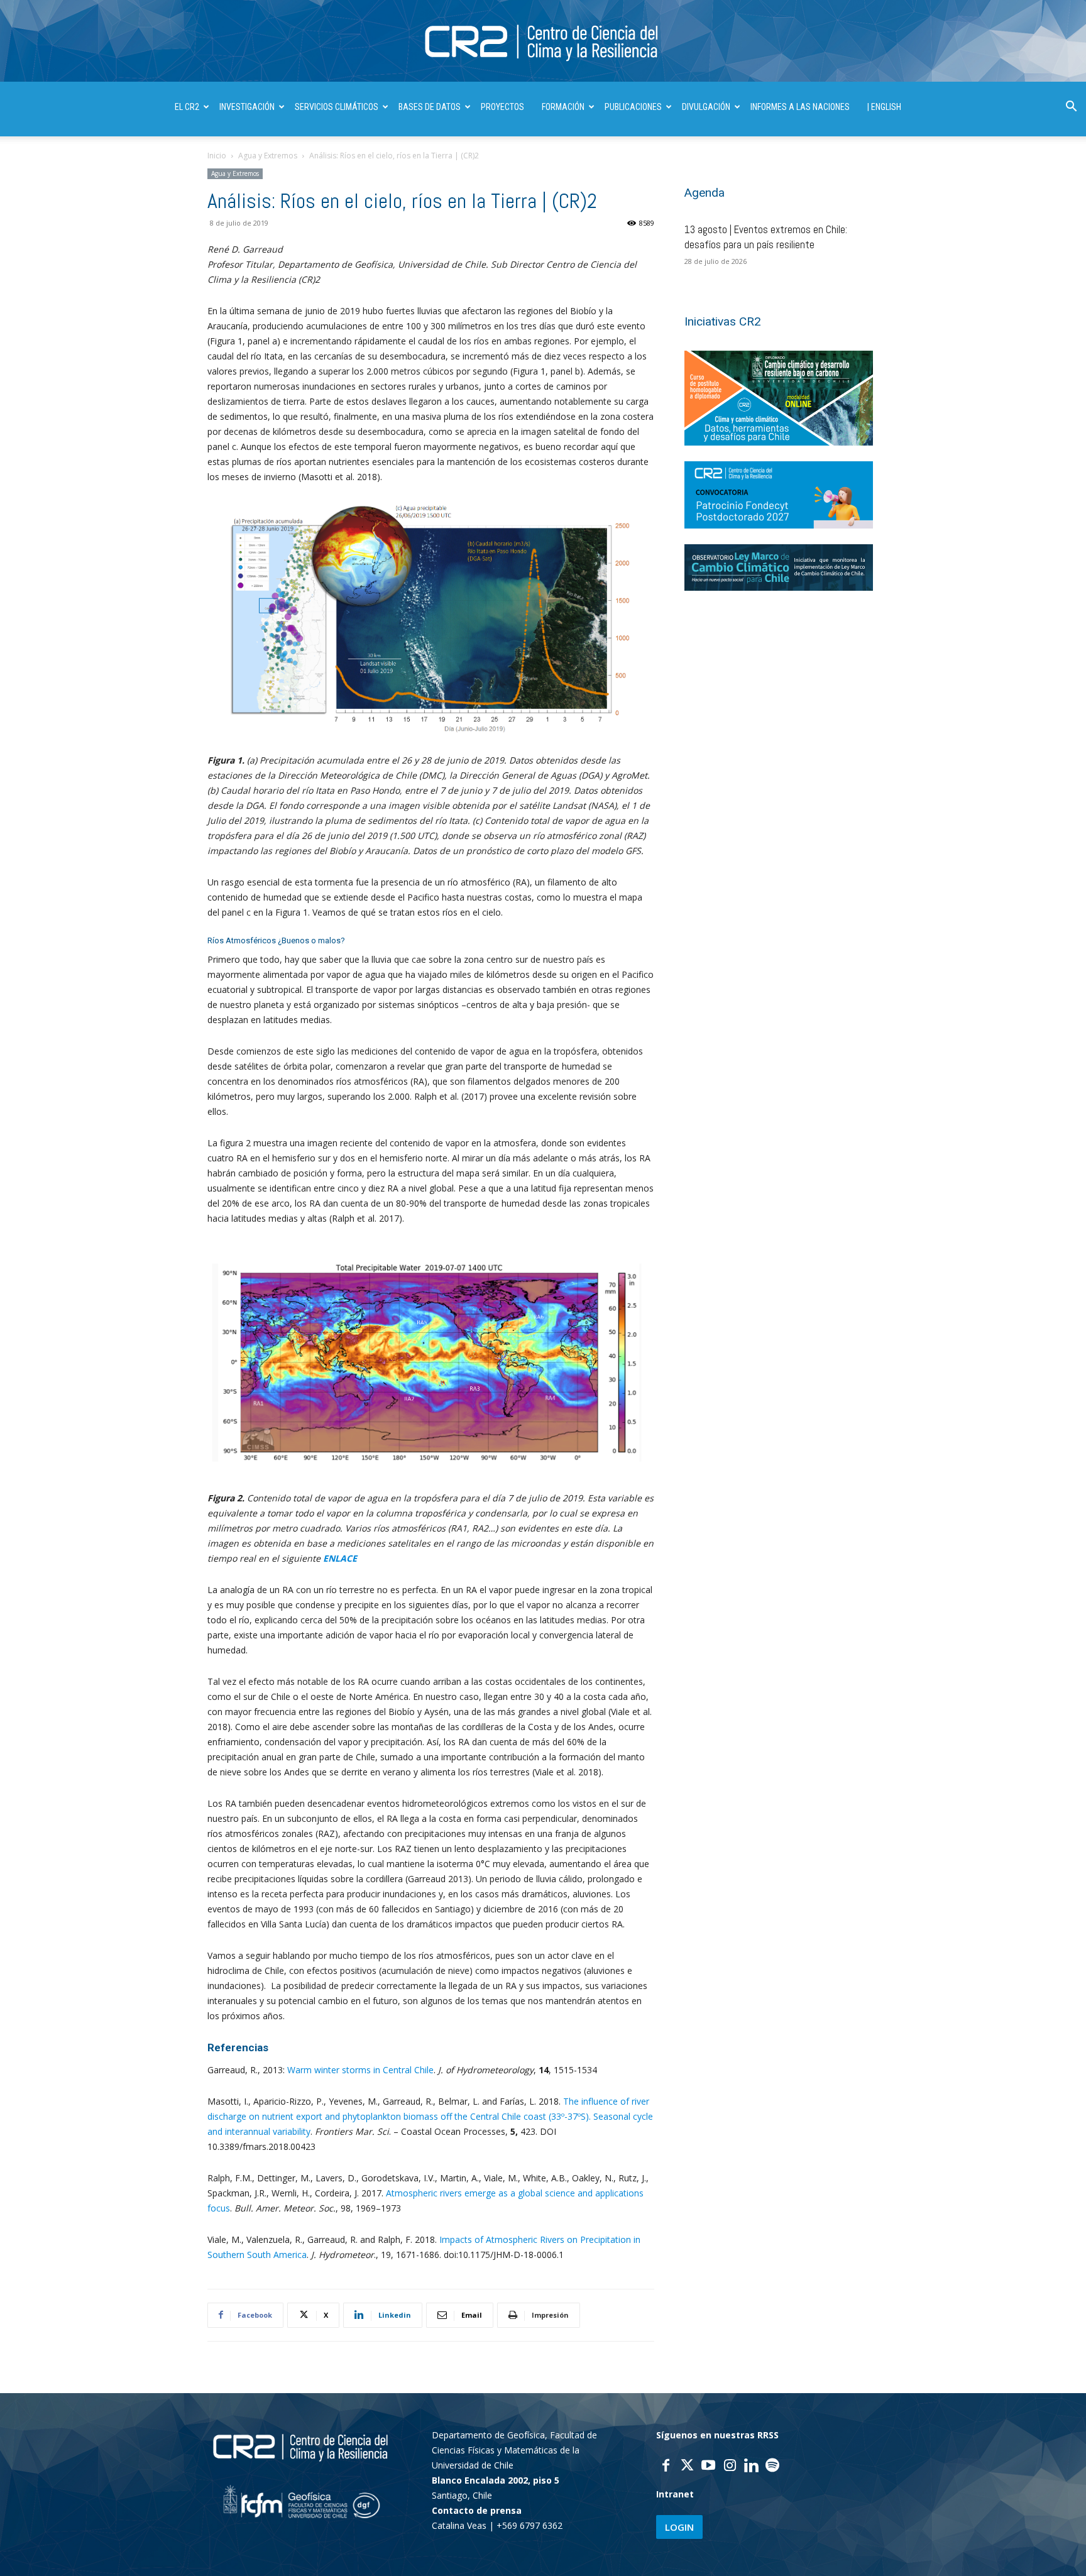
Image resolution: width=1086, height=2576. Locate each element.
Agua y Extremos (268, 156)
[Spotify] (772, 2467)
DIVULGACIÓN (706, 107)
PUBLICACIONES (633, 107)
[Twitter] (687, 2467)
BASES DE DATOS (430, 107)
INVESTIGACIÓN (247, 107)
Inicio (217, 156)
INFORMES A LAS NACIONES (800, 107)
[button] (1071, 108)
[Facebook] (666, 2467)
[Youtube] (708, 2467)
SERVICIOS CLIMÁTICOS (337, 107)
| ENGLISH (884, 107)
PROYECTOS (502, 107)
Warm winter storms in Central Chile (360, 2070)
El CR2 (187, 107)
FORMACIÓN (563, 107)
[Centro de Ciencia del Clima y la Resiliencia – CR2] (543, 42)
